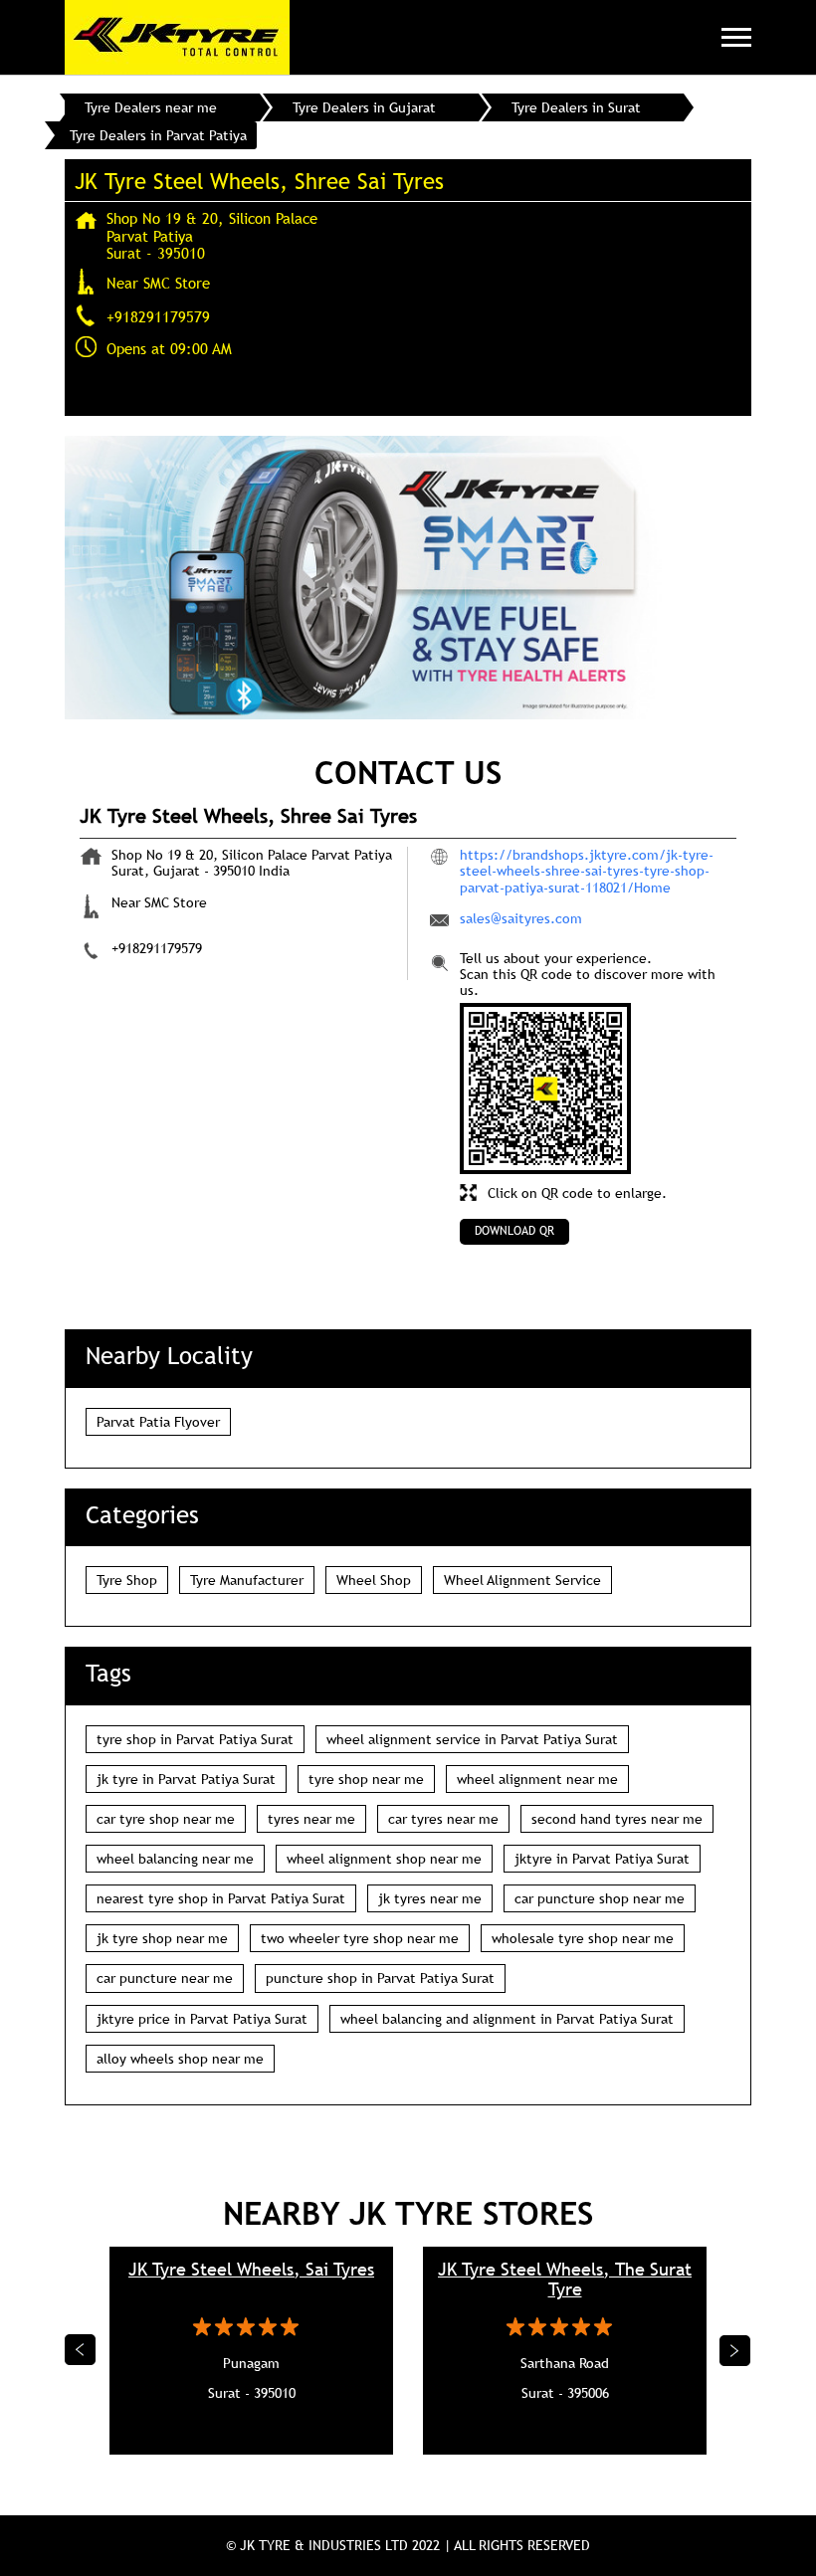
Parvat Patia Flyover (158, 1422)
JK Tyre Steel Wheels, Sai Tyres (251, 2269)
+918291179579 (158, 316)
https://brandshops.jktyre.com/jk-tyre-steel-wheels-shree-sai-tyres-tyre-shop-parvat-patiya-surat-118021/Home (587, 871)
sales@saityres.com (521, 918)
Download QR (514, 1231)
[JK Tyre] (177, 37)
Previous (81, 2350)
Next (735, 2350)
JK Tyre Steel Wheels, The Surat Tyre (565, 2279)
